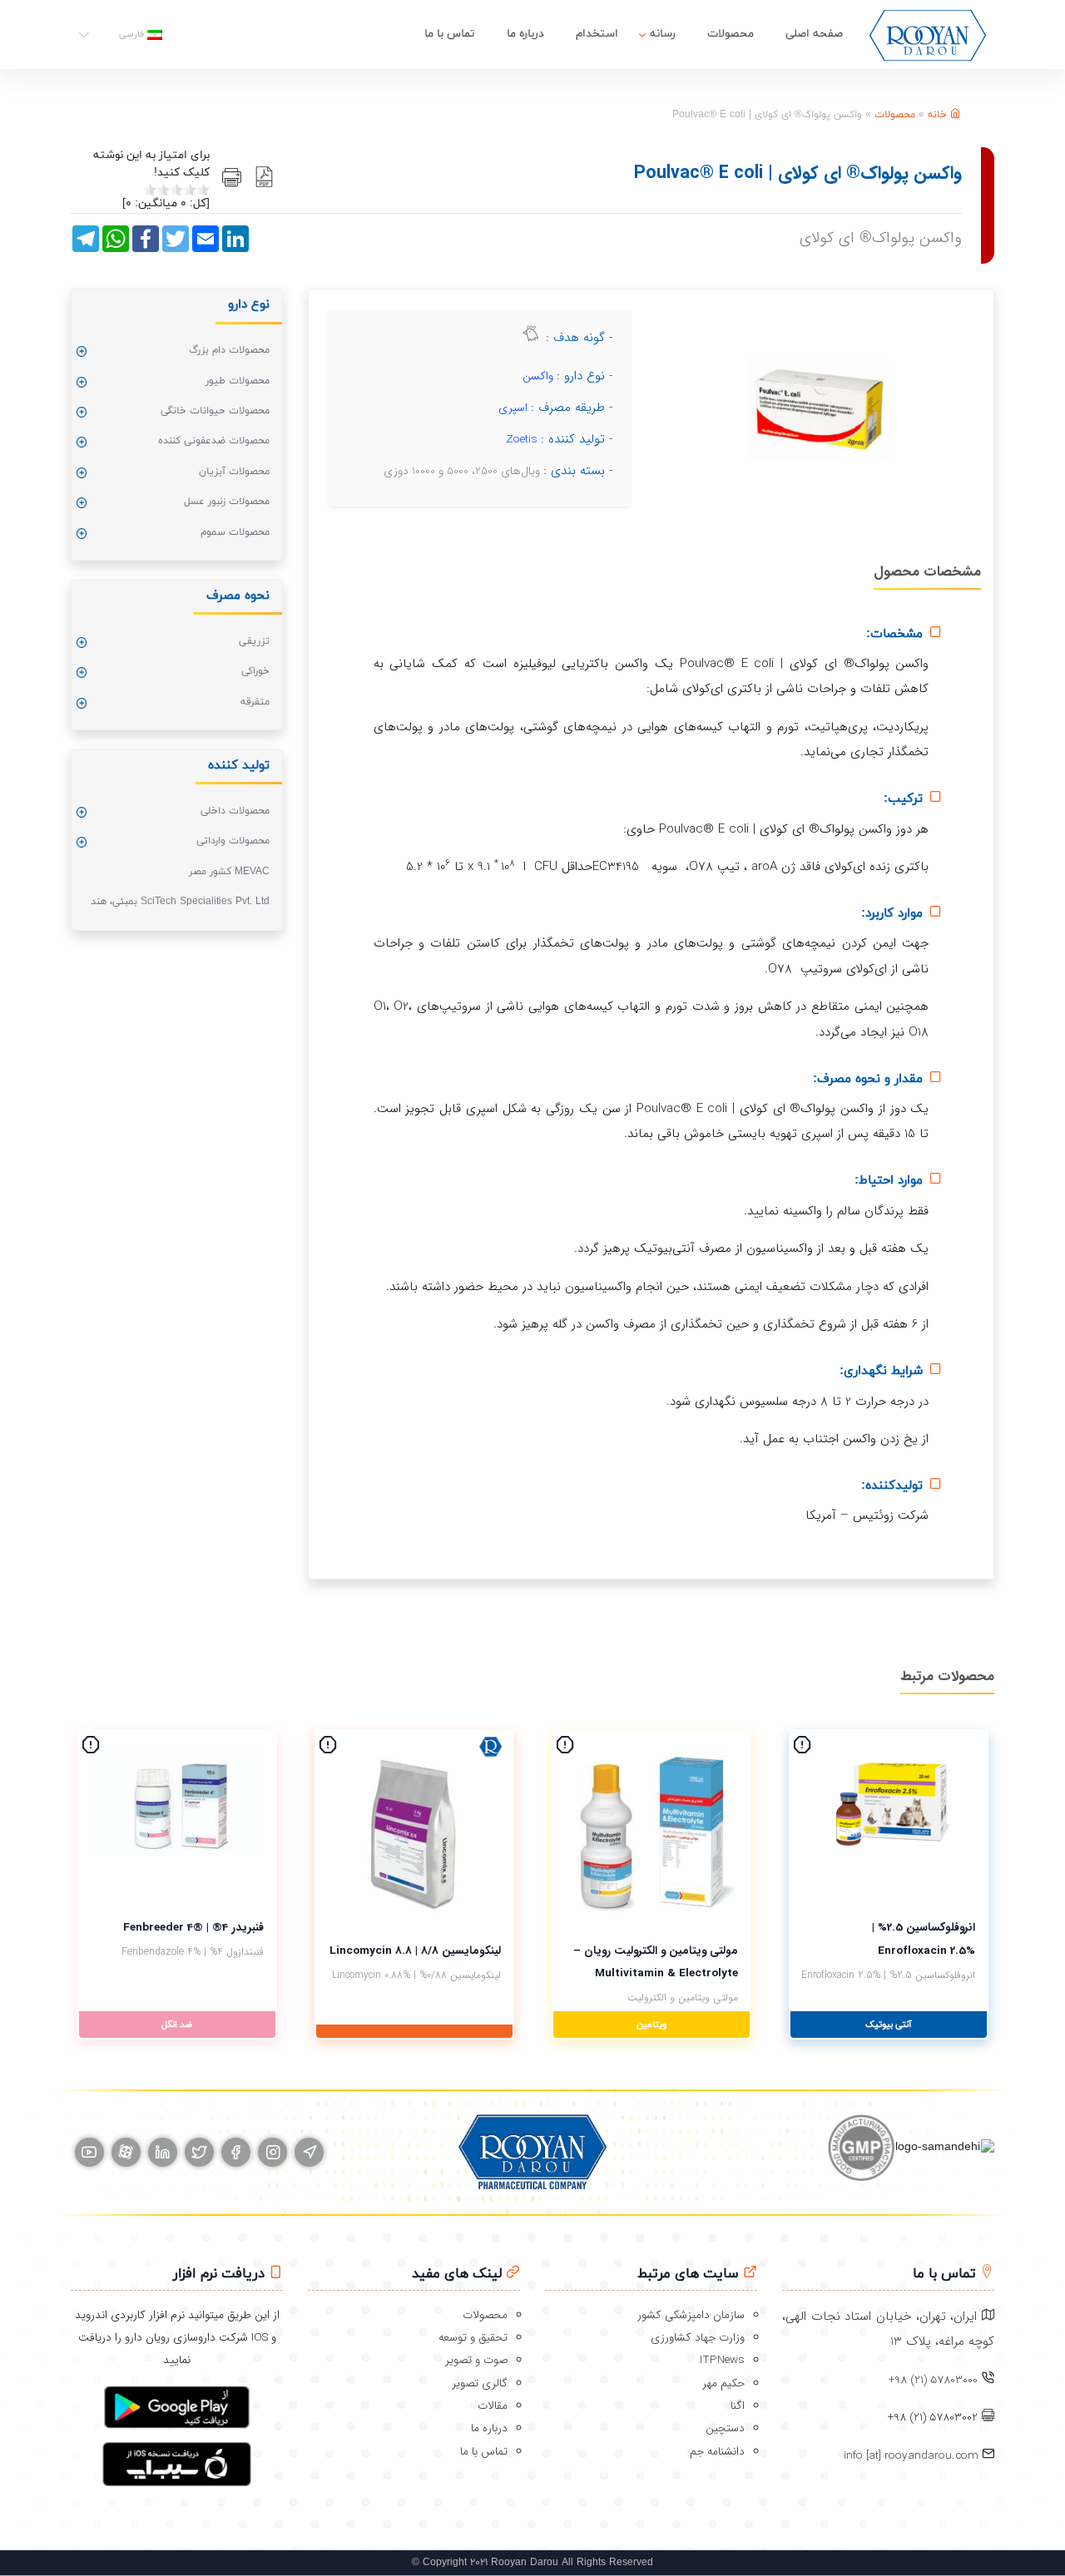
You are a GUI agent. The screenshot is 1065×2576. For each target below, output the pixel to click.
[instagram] (272, 2152)
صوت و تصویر (476, 2360)
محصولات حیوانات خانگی (215, 411)
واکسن (538, 376)
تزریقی (254, 641)
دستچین (725, 2428)
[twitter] (199, 2152)
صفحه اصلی (814, 34)
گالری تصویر (480, 2383)
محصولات (731, 34)
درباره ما (525, 34)
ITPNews (722, 2360)
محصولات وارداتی (233, 841)
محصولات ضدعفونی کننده (214, 441)
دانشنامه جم (717, 2452)
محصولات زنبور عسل (227, 502)
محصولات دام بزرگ (229, 350)
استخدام (597, 34)
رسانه (663, 34)
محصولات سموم (235, 532)
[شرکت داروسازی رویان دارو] (928, 35)
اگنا (738, 2406)
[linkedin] (163, 2152)
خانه (939, 115)
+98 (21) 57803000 (933, 2380)
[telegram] (309, 2152)
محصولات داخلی (235, 811)
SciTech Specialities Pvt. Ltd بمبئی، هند (180, 902)
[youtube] (89, 2152)
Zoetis (522, 440)
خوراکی (255, 671)
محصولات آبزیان (234, 472)
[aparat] (126, 2152)
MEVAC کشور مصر (229, 872)
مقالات (493, 2406)
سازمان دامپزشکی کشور (691, 2315)
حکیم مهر (723, 2383)
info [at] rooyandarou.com (913, 2456)
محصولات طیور (238, 381)
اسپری (513, 408)
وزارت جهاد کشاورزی (698, 2338)
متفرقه (255, 702)
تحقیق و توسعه (473, 2338)
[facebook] (236, 2152)
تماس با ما (450, 34)
